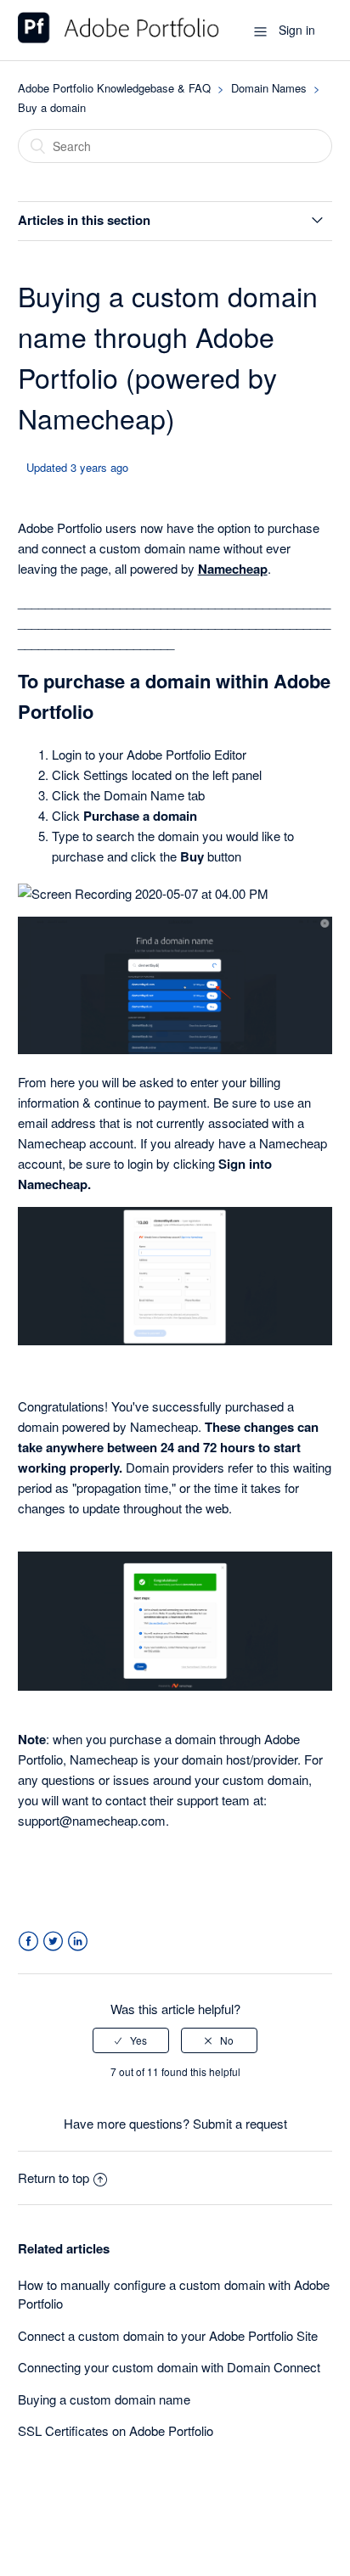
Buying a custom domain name (104, 2399)
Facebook (28, 1942)
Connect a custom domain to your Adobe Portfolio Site (168, 2335)
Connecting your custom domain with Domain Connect (169, 2367)
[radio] (131, 2040)
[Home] (119, 38)
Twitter (53, 1942)
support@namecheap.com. (95, 1820)
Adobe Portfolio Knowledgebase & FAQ (114, 88)
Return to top (54, 2178)
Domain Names (269, 88)
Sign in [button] (297, 30)
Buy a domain (52, 107)
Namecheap (233, 569)
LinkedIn (78, 1942)
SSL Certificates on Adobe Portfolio (116, 2430)
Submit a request (240, 2123)
